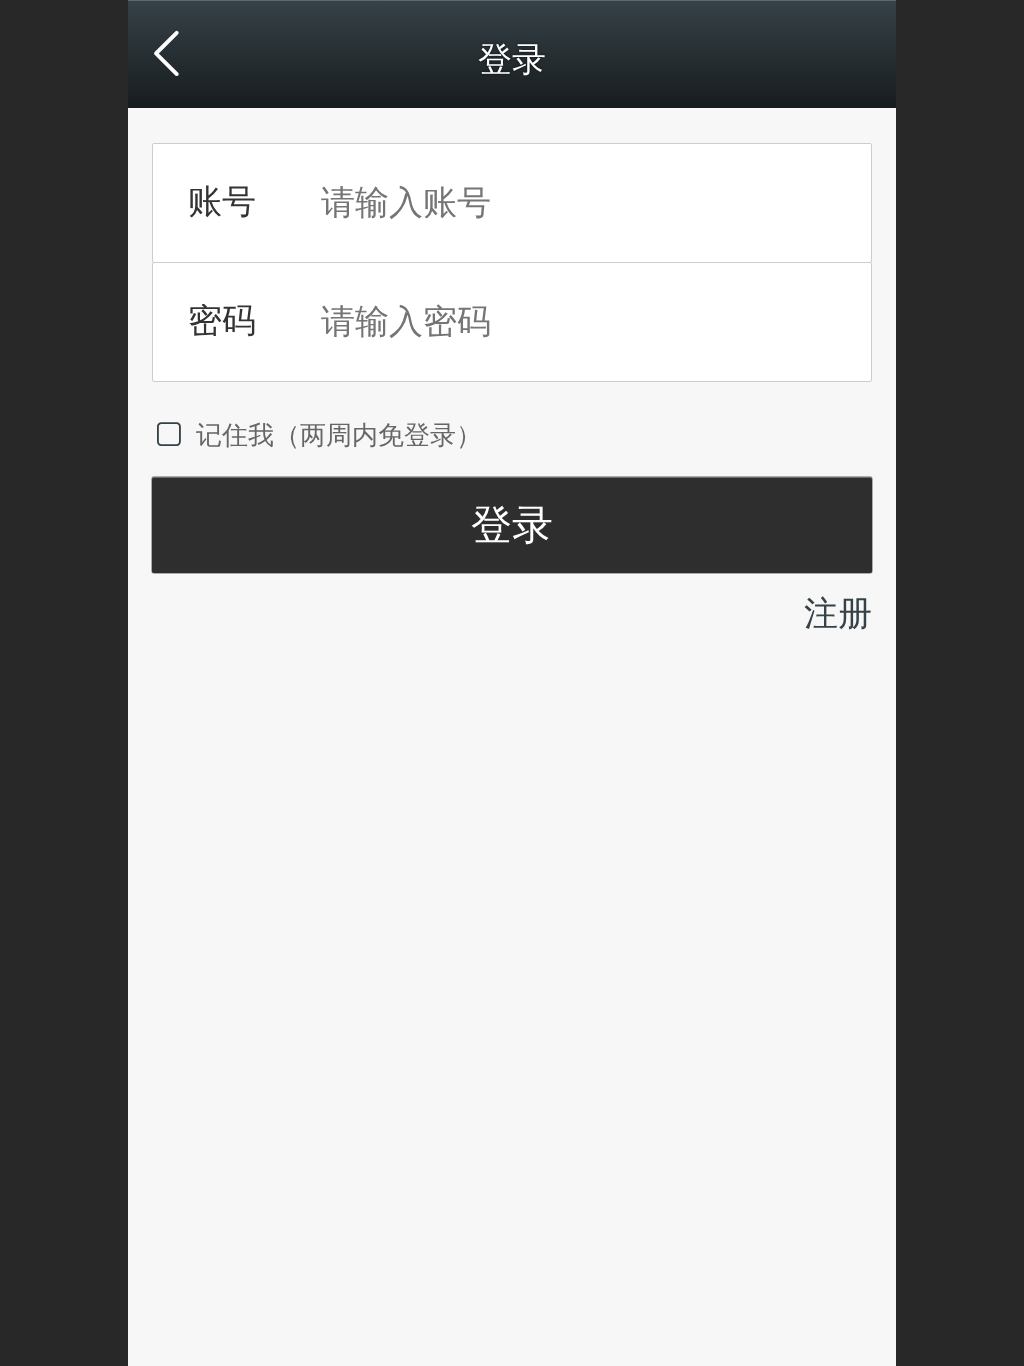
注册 (838, 613)
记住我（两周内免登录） (339, 435)
